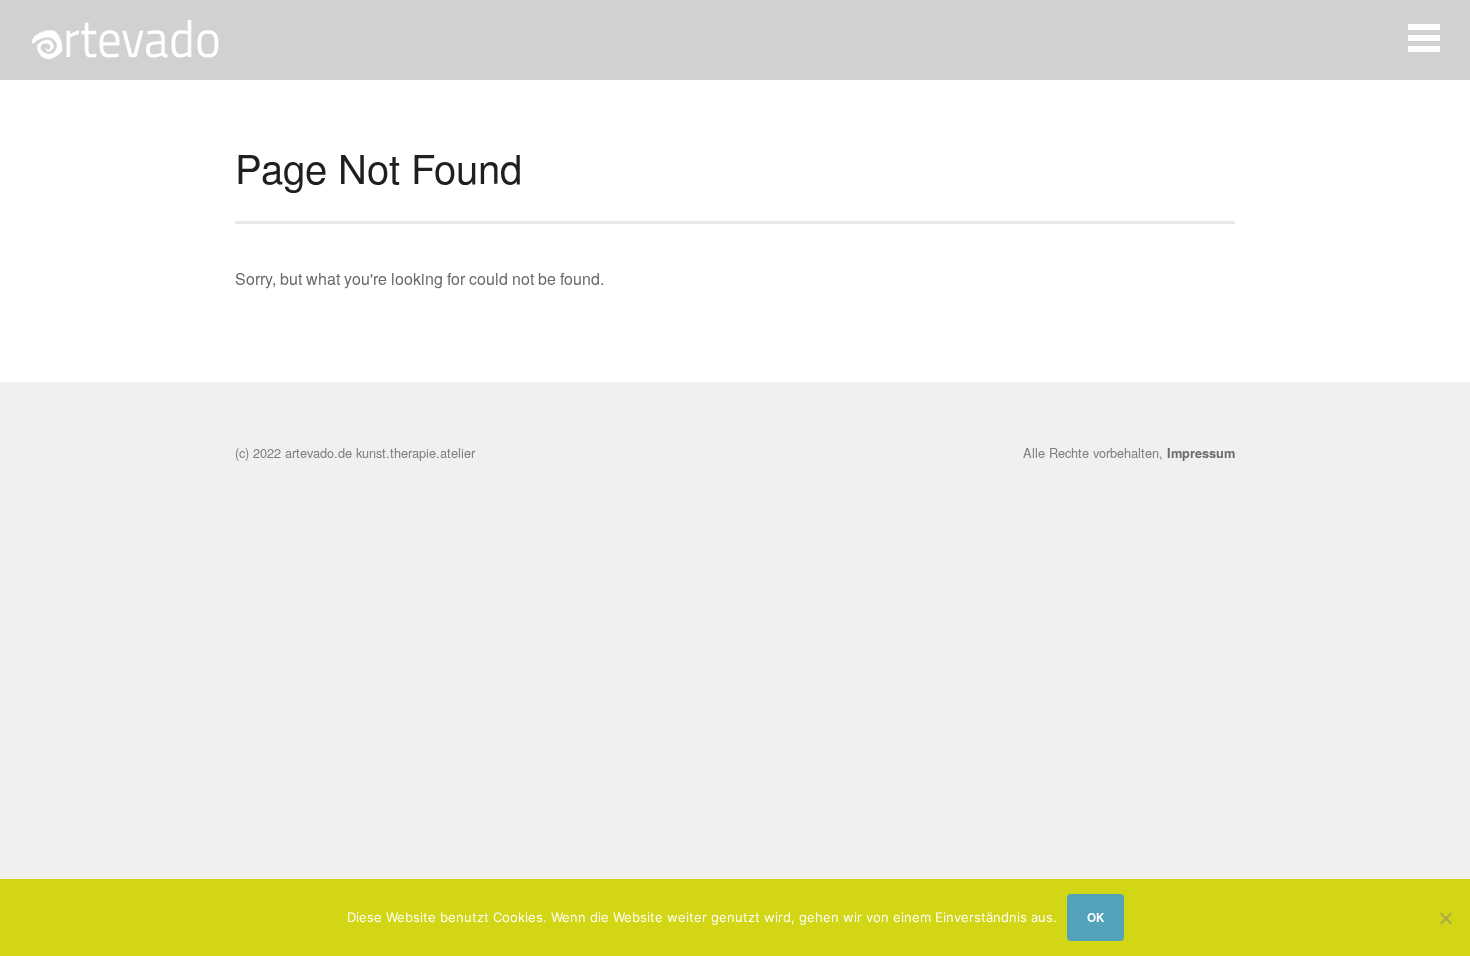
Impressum (1201, 453)
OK (1095, 917)
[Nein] (1445, 918)
